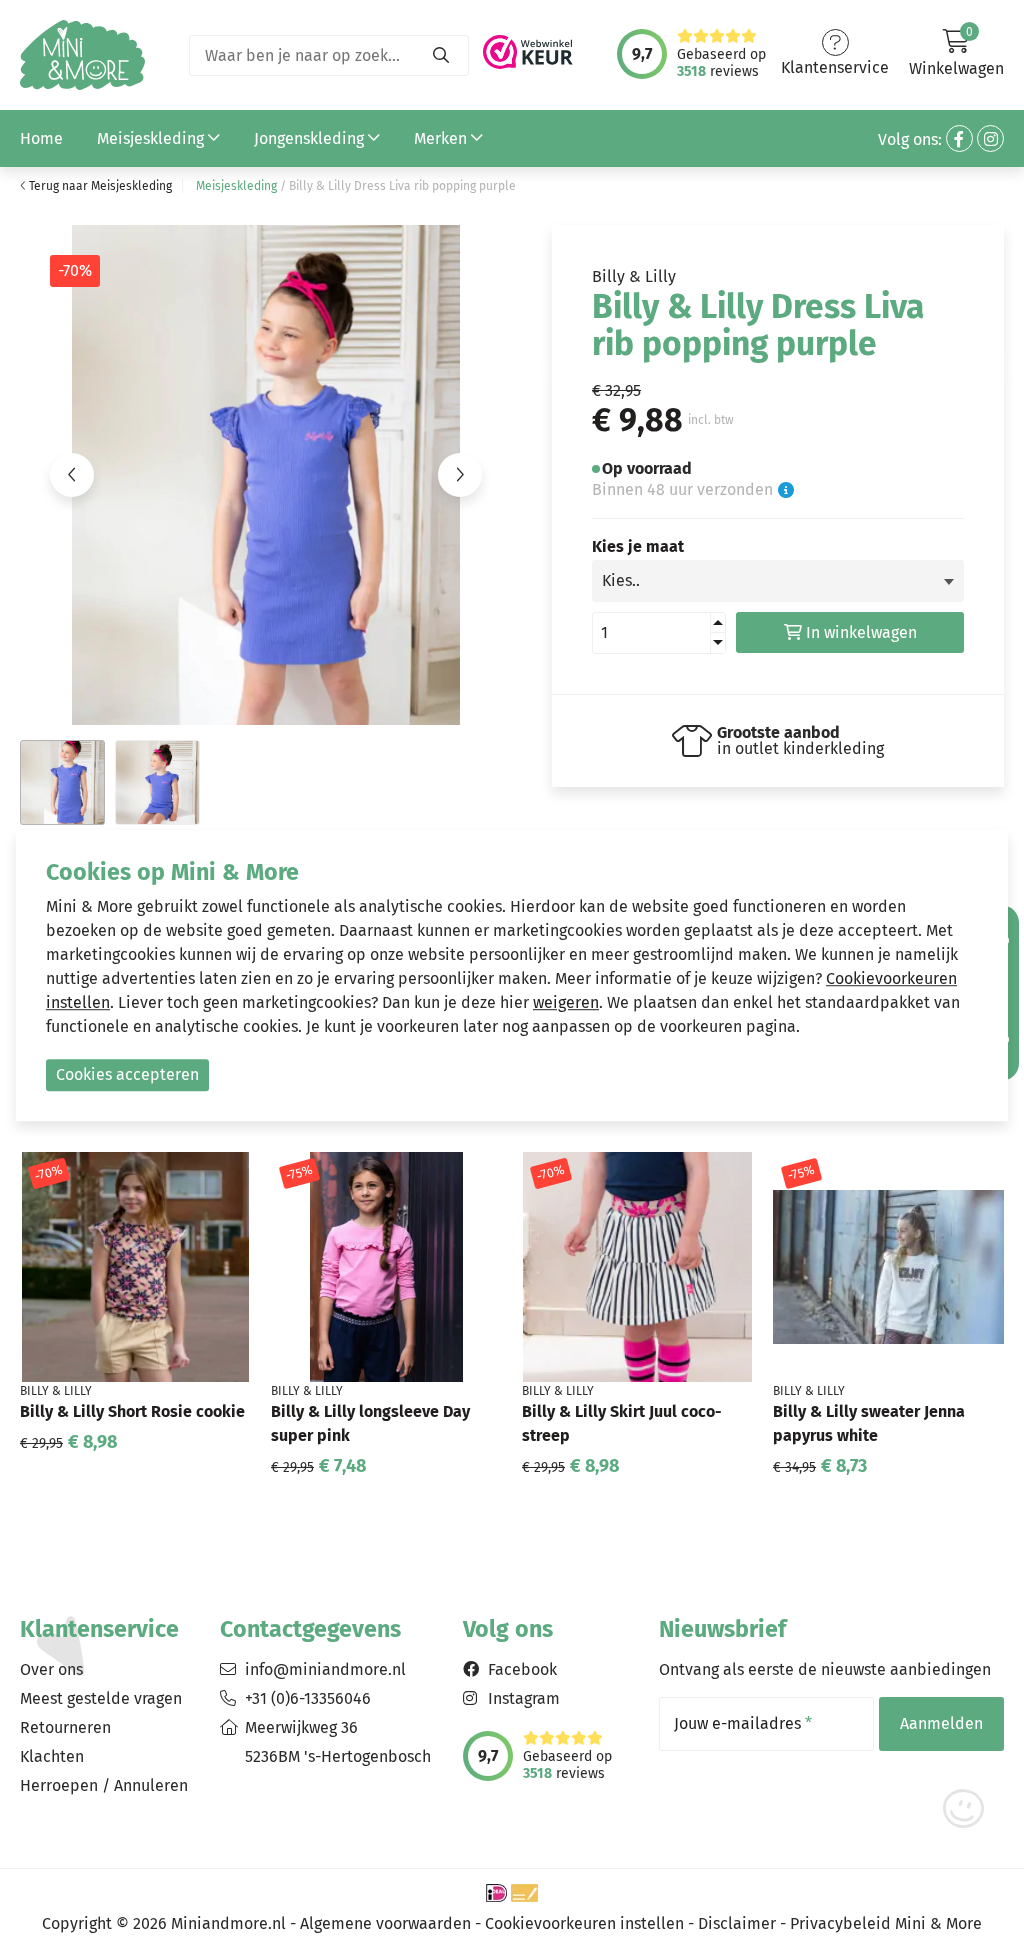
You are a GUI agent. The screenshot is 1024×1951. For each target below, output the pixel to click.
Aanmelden (941, 1723)
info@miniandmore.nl (325, 1669)
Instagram (524, 1698)
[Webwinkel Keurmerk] (528, 46)
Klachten (52, 1756)
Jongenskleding (311, 138)
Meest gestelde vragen (101, 1698)
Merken (442, 138)
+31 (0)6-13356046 (308, 1698)
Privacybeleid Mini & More (886, 1923)
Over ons (51, 1669)
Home (41, 138)
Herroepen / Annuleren (104, 1785)
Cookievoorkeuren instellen (584, 1923)
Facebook (522, 1669)
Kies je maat (638, 547)
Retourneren (65, 1727)
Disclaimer (737, 1923)
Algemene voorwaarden (385, 1923)
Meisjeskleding (152, 138)
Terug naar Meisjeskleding (99, 186)
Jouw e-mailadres (743, 1724)
